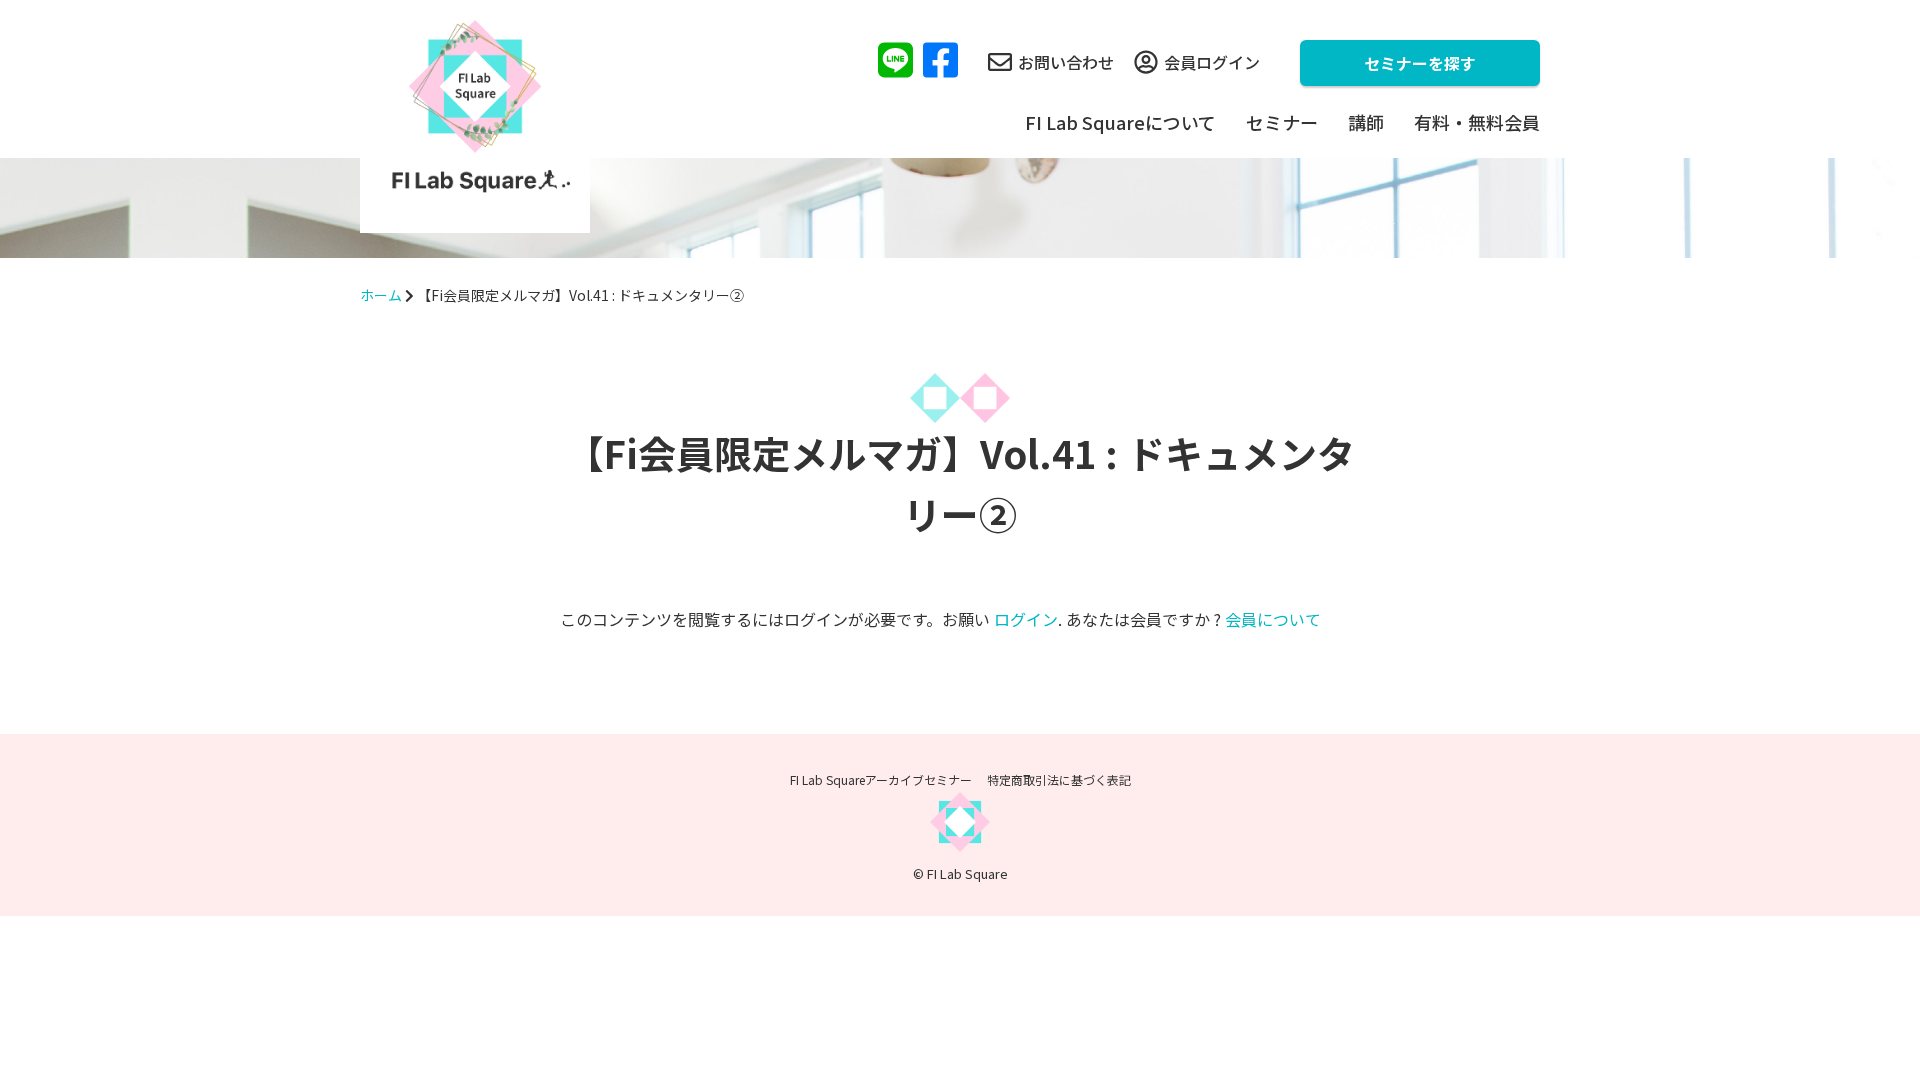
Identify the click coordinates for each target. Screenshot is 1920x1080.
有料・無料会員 (1477, 122)
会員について (1273, 619)
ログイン (1026, 619)
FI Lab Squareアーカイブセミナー (881, 779)
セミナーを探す (1420, 63)
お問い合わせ (1066, 62)
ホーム (381, 295)
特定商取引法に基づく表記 (1059, 779)
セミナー (1282, 122)
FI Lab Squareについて (1120, 122)
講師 (1366, 122)
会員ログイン (1212, 62)
